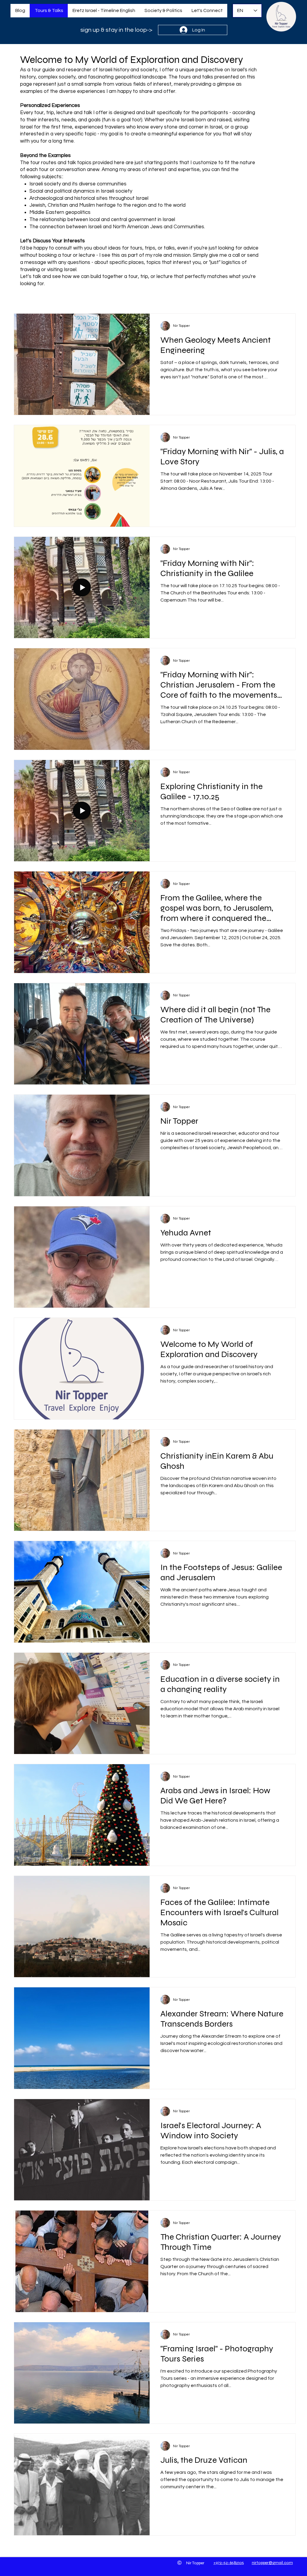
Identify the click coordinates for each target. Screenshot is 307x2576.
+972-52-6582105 (229, 2563)
